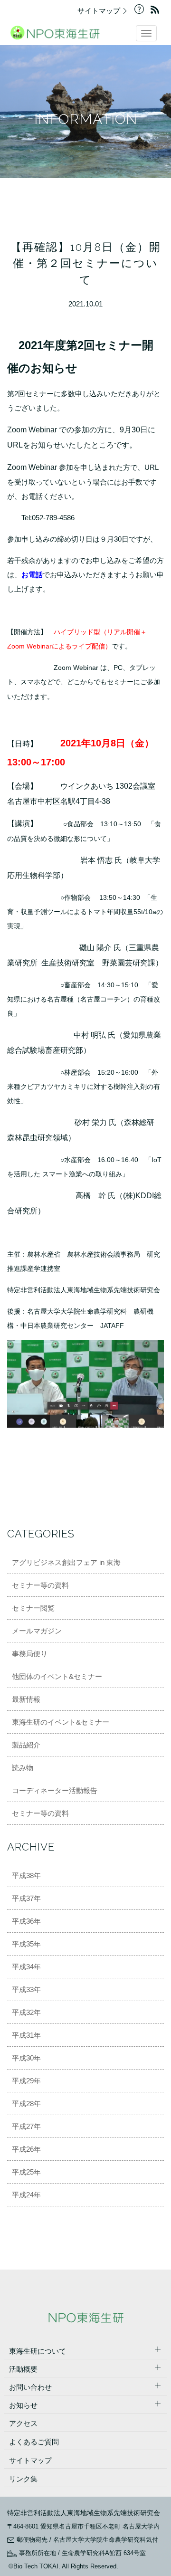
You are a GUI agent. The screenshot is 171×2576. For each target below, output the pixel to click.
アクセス (23, 2423)
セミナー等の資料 (40, 1585)
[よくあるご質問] (142, 11)
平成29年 (26, 2081)
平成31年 (26, 2035)
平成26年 (26, 2149)
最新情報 (26, 1699)
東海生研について (38, 2351)
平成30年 (26, 2058)
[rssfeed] (157, 11)
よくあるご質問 (34, 2442)
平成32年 (26, 2012)
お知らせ (23, 2405)
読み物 (23, 1768)
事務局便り (30, 1654)
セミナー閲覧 (33, 1608)
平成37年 (26, 1898)
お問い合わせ (30, 2387)
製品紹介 (26, 1745)
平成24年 (26, 2195)
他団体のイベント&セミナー (57, 1676)
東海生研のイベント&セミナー (61, 1722)
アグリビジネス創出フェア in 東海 (66, 1562)
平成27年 (26, 2126)
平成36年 (26, 1921)
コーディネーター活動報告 (55, 1790)
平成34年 (26, 1967)
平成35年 (26, 1944)
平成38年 (26, 1875)
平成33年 (26, 1989)
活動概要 (23, 2369)
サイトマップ (100, 11)
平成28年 (26, 2104)
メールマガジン (37, 1631)
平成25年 (26, 2172)
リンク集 (23, 2479)
